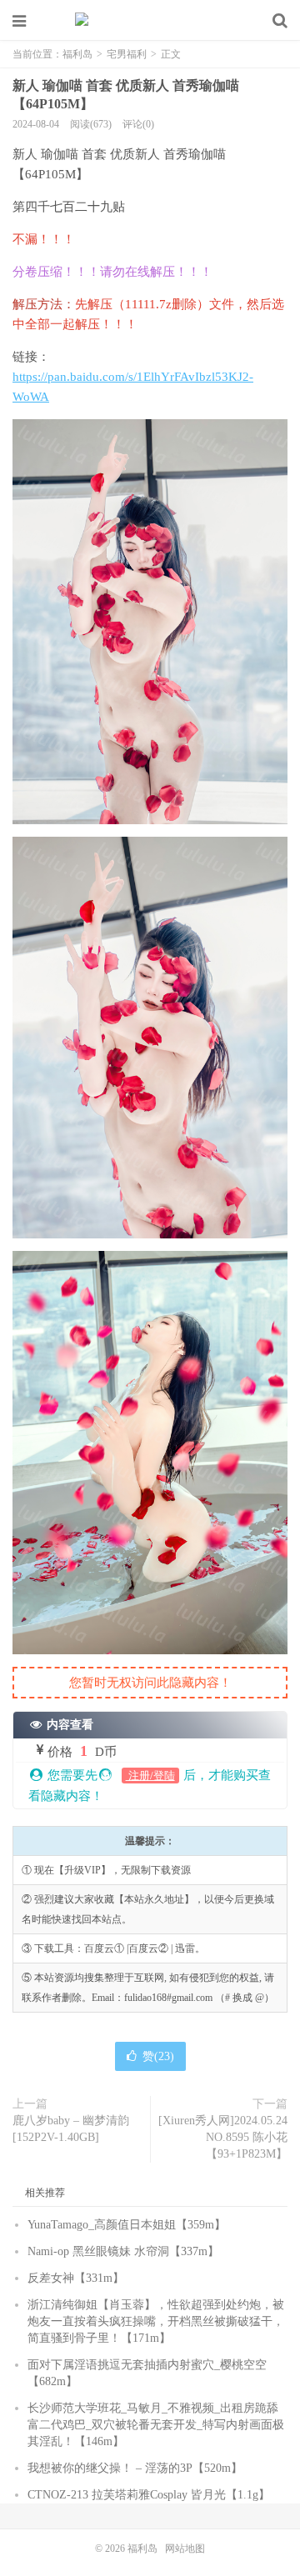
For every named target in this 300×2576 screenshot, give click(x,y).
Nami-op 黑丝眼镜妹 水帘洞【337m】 (123, 2251)
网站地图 (185, 2548)
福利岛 (150, 21)
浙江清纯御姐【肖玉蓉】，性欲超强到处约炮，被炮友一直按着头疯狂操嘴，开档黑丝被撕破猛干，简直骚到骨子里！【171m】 (156, 2321)
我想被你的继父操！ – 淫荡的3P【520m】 (135, 2468)
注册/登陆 (150, 1776)
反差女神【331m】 (76, 2278)
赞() (158, 2056)
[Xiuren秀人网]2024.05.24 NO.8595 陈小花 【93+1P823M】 (223, 2137)
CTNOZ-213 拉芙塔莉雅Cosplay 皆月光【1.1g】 (149, 2495)
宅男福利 (127, 54)
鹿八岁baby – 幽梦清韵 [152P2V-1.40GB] (71, 2129)
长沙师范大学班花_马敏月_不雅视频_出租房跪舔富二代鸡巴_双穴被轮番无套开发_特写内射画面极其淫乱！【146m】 (156, 2425)
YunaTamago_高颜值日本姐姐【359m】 (127, 2225)
